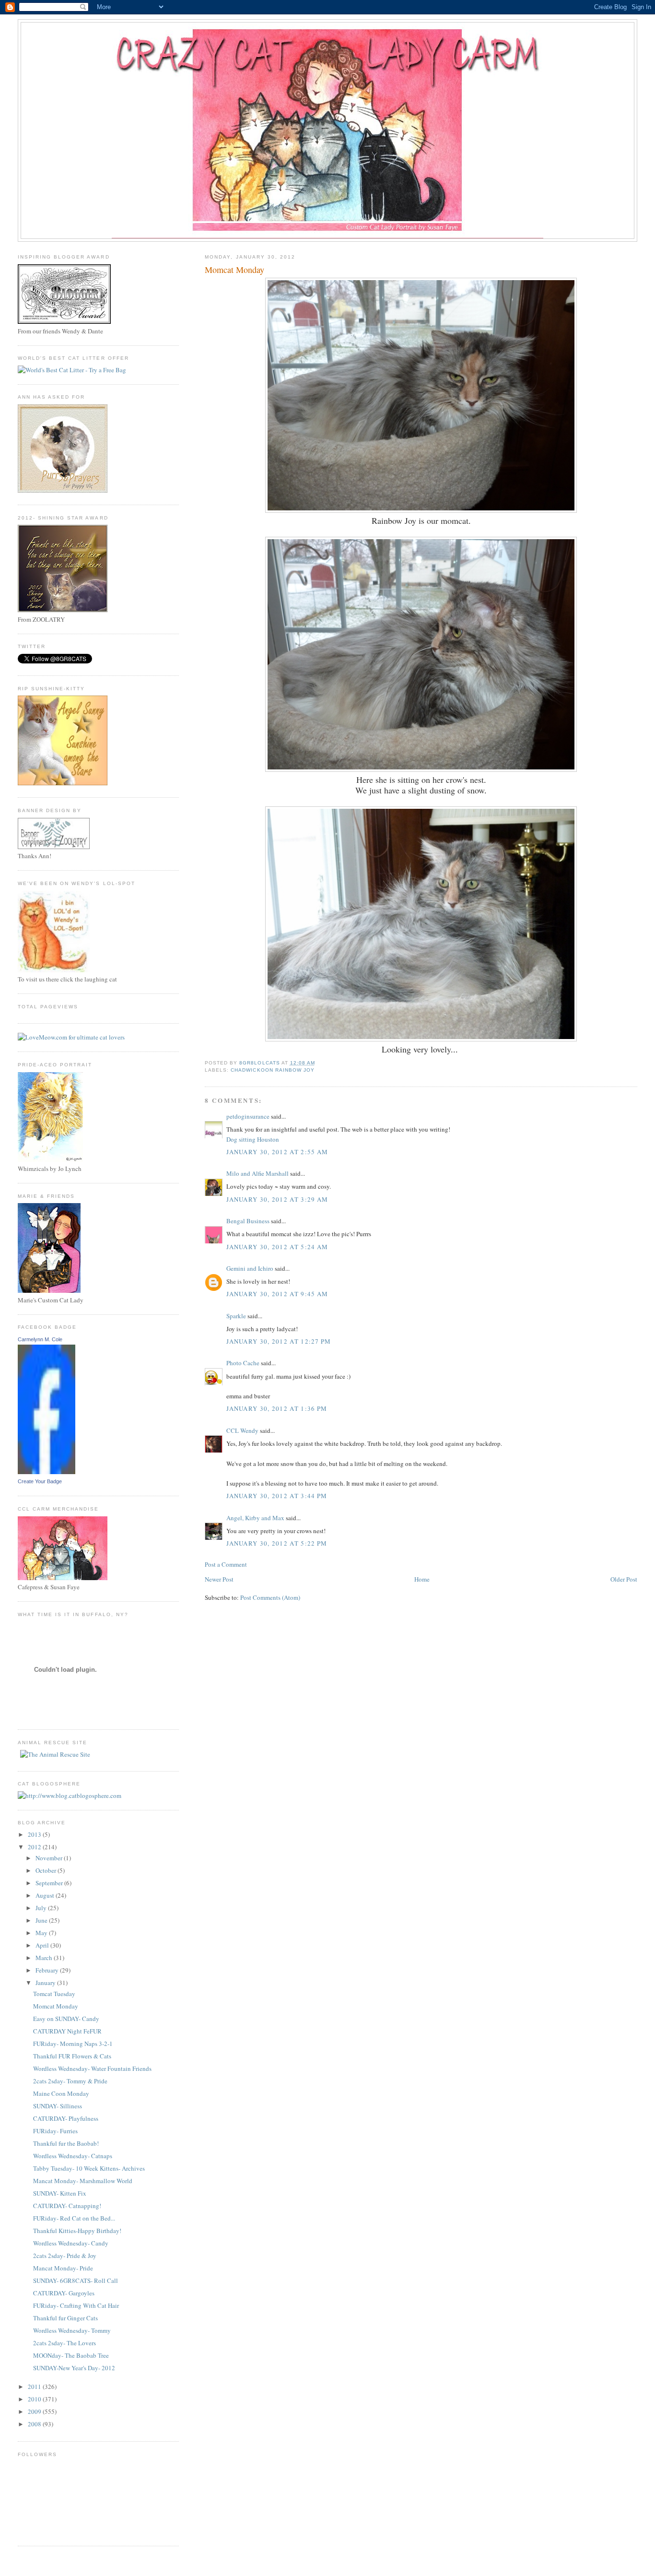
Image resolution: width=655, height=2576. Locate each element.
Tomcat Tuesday (54, 1994)
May (42, 1933)
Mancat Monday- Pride (63, 2268)
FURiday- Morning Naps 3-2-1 (73, 2044)
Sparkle (236, 1316)
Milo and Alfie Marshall (257, 1173)
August (46, 1895)
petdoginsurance (248, 1116)
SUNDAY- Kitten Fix (60, 2193)
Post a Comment (226, 1564)
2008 (35, 2424)
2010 (35, 2399)
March (45, 1958)
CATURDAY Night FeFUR (67, 2031)
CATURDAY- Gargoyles (64, 2293)
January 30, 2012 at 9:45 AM (277, 1294)
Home (422, 1579)
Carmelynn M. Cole (40, 1339)
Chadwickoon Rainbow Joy (272, 1070)
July (42, 1908)
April (43, 1945)
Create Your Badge (40, 1481)
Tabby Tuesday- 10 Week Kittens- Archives (89, 2168)
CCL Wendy (242, 1430)
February (48, 1970)
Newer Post (219, 1579)
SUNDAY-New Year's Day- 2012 (74, 2368)
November (50, 1858)
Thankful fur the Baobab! (66, 2143)
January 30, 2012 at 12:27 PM (279, 1341)
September (50, 1883)
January (46, 1983)
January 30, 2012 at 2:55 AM (277, 1152)
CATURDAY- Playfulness (66, 2118)
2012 (35, 1847)
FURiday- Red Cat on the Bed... (74, 2218)
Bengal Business (248, 1221)
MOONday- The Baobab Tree (71, 2355)
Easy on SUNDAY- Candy (66, 2019)
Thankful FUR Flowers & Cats (72, 2056)
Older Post (624, 1579)
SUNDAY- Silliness (58, 2106)
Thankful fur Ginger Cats (65, 2318)
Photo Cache (243, 1363)
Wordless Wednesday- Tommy (72, 2330)
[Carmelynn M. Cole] (47, 1472)
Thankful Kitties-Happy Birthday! (77, 2231)
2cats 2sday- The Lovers (64, 2343)
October (47, 1870)
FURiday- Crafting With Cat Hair (76, 2305)
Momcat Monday (56, 2006)
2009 (35, 2411)
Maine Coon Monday (61, 2093)
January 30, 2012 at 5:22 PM (277, 1543)
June (42, 1920)
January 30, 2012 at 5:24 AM (277, 1247)
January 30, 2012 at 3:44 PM (277, 1496)
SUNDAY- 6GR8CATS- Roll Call (76, 2281)
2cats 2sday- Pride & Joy (65, 2256)
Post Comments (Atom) (270, 1597)
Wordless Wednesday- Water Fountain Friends (92, 2068)
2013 (35, 1834)
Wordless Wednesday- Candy (71, 2243)
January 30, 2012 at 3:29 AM (277, 1199)
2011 (35, 2387)
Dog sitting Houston (253, 1139)
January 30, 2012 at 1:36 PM (277, 1408)
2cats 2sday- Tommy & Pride (70, 2081)
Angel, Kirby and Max (255, 1518)
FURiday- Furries (55, 2131)
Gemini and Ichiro (250, 1268)
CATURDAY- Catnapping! (67, 2206)
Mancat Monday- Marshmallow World (83, 2181)
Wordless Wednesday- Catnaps (73, 2156)
